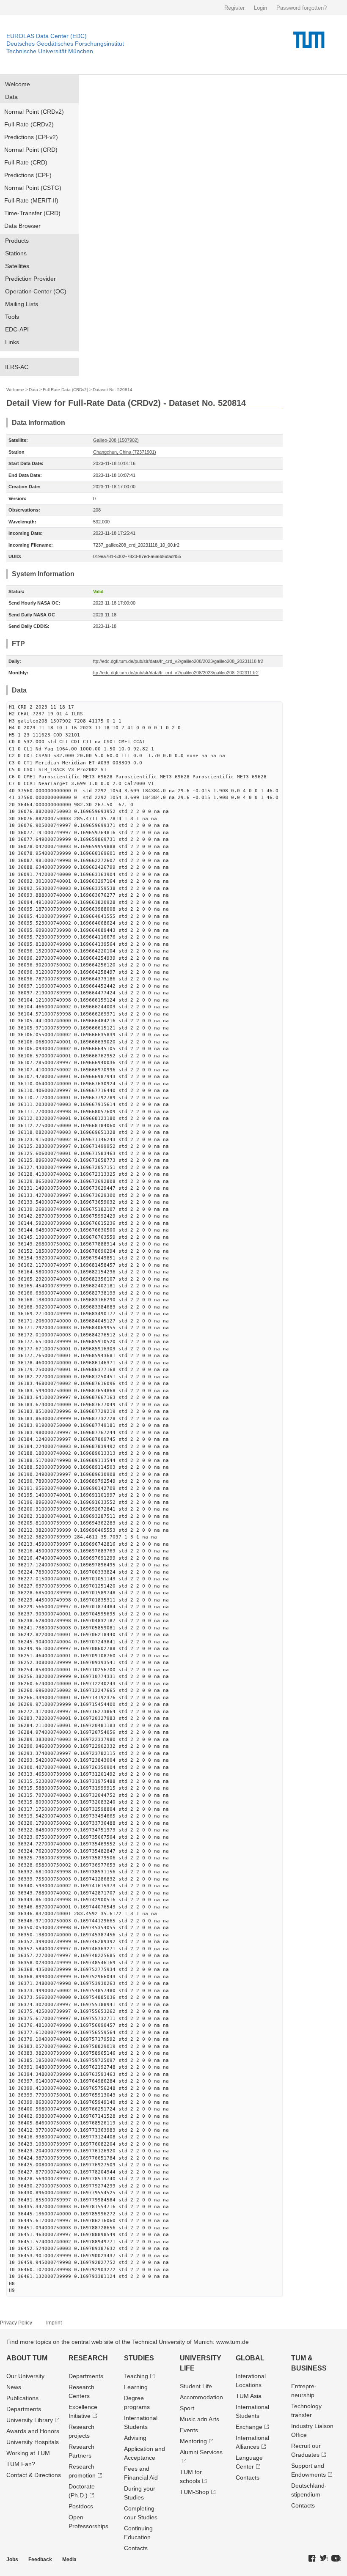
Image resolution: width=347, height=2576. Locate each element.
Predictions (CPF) (28, 175)
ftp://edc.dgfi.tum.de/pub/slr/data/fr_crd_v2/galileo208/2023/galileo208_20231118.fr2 (178, 661)
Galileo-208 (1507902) (116, 440)
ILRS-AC (17, 367)
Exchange (249, 2427)
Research (88, 2358)
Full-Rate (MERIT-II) (31, 200)
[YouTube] (336, 2559)
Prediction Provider (30, 279)
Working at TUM (28, 2453)
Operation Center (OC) (36, 291)
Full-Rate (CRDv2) (29, 124)
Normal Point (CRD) (31, 150)
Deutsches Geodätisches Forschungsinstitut (65, 44)
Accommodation (201, 2397)
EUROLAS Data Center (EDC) (47, 36)
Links (12, 342)
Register (234, 8)
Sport (187, 2408)
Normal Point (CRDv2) (34, 112)
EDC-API (17, 329)
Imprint (54, 2323)
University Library (30, 2420)
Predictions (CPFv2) (31, 137)
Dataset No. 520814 (113, 390)
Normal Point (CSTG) (33, 188)
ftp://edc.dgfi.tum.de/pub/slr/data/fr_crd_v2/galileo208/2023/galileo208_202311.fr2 (176, 673)
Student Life (196, 2386)
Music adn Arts (200, 2419)
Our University (25, 2376)
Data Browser (22, 226)
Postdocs (81, 2506)
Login (260, 8)
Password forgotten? (302, 8)
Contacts (136, 2548)
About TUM (27, 2358)
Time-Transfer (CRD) (32, 213)
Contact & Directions (34, 2475)
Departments (24, 2409)
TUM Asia (249, 2396)
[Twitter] (324, 2559)
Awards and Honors (33, 2431)
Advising (135, 2438)
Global (250, 2358)
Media (69, 2560)
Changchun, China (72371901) (125, 452)
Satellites (17, 266)
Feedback (40, 2560)
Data (11, 97)
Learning (136, 2387)
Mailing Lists (22, 304)
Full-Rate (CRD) (26, 162)
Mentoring (193, 2441)
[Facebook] (312, 2559)
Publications (22, 2398)
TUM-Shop (194, 2492)
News (14, 2387)
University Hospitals (33, 2442)
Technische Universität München (50, 51)
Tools (12, 317)
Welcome (18, 84)
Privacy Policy (16, 2323)
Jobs (12, 2560)
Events (189, 2430)
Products (17, 241)
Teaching (136, 2376)
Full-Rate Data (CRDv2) (65, 390)
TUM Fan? (21, 2464)
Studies (139, 2358)
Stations (16, 253)
